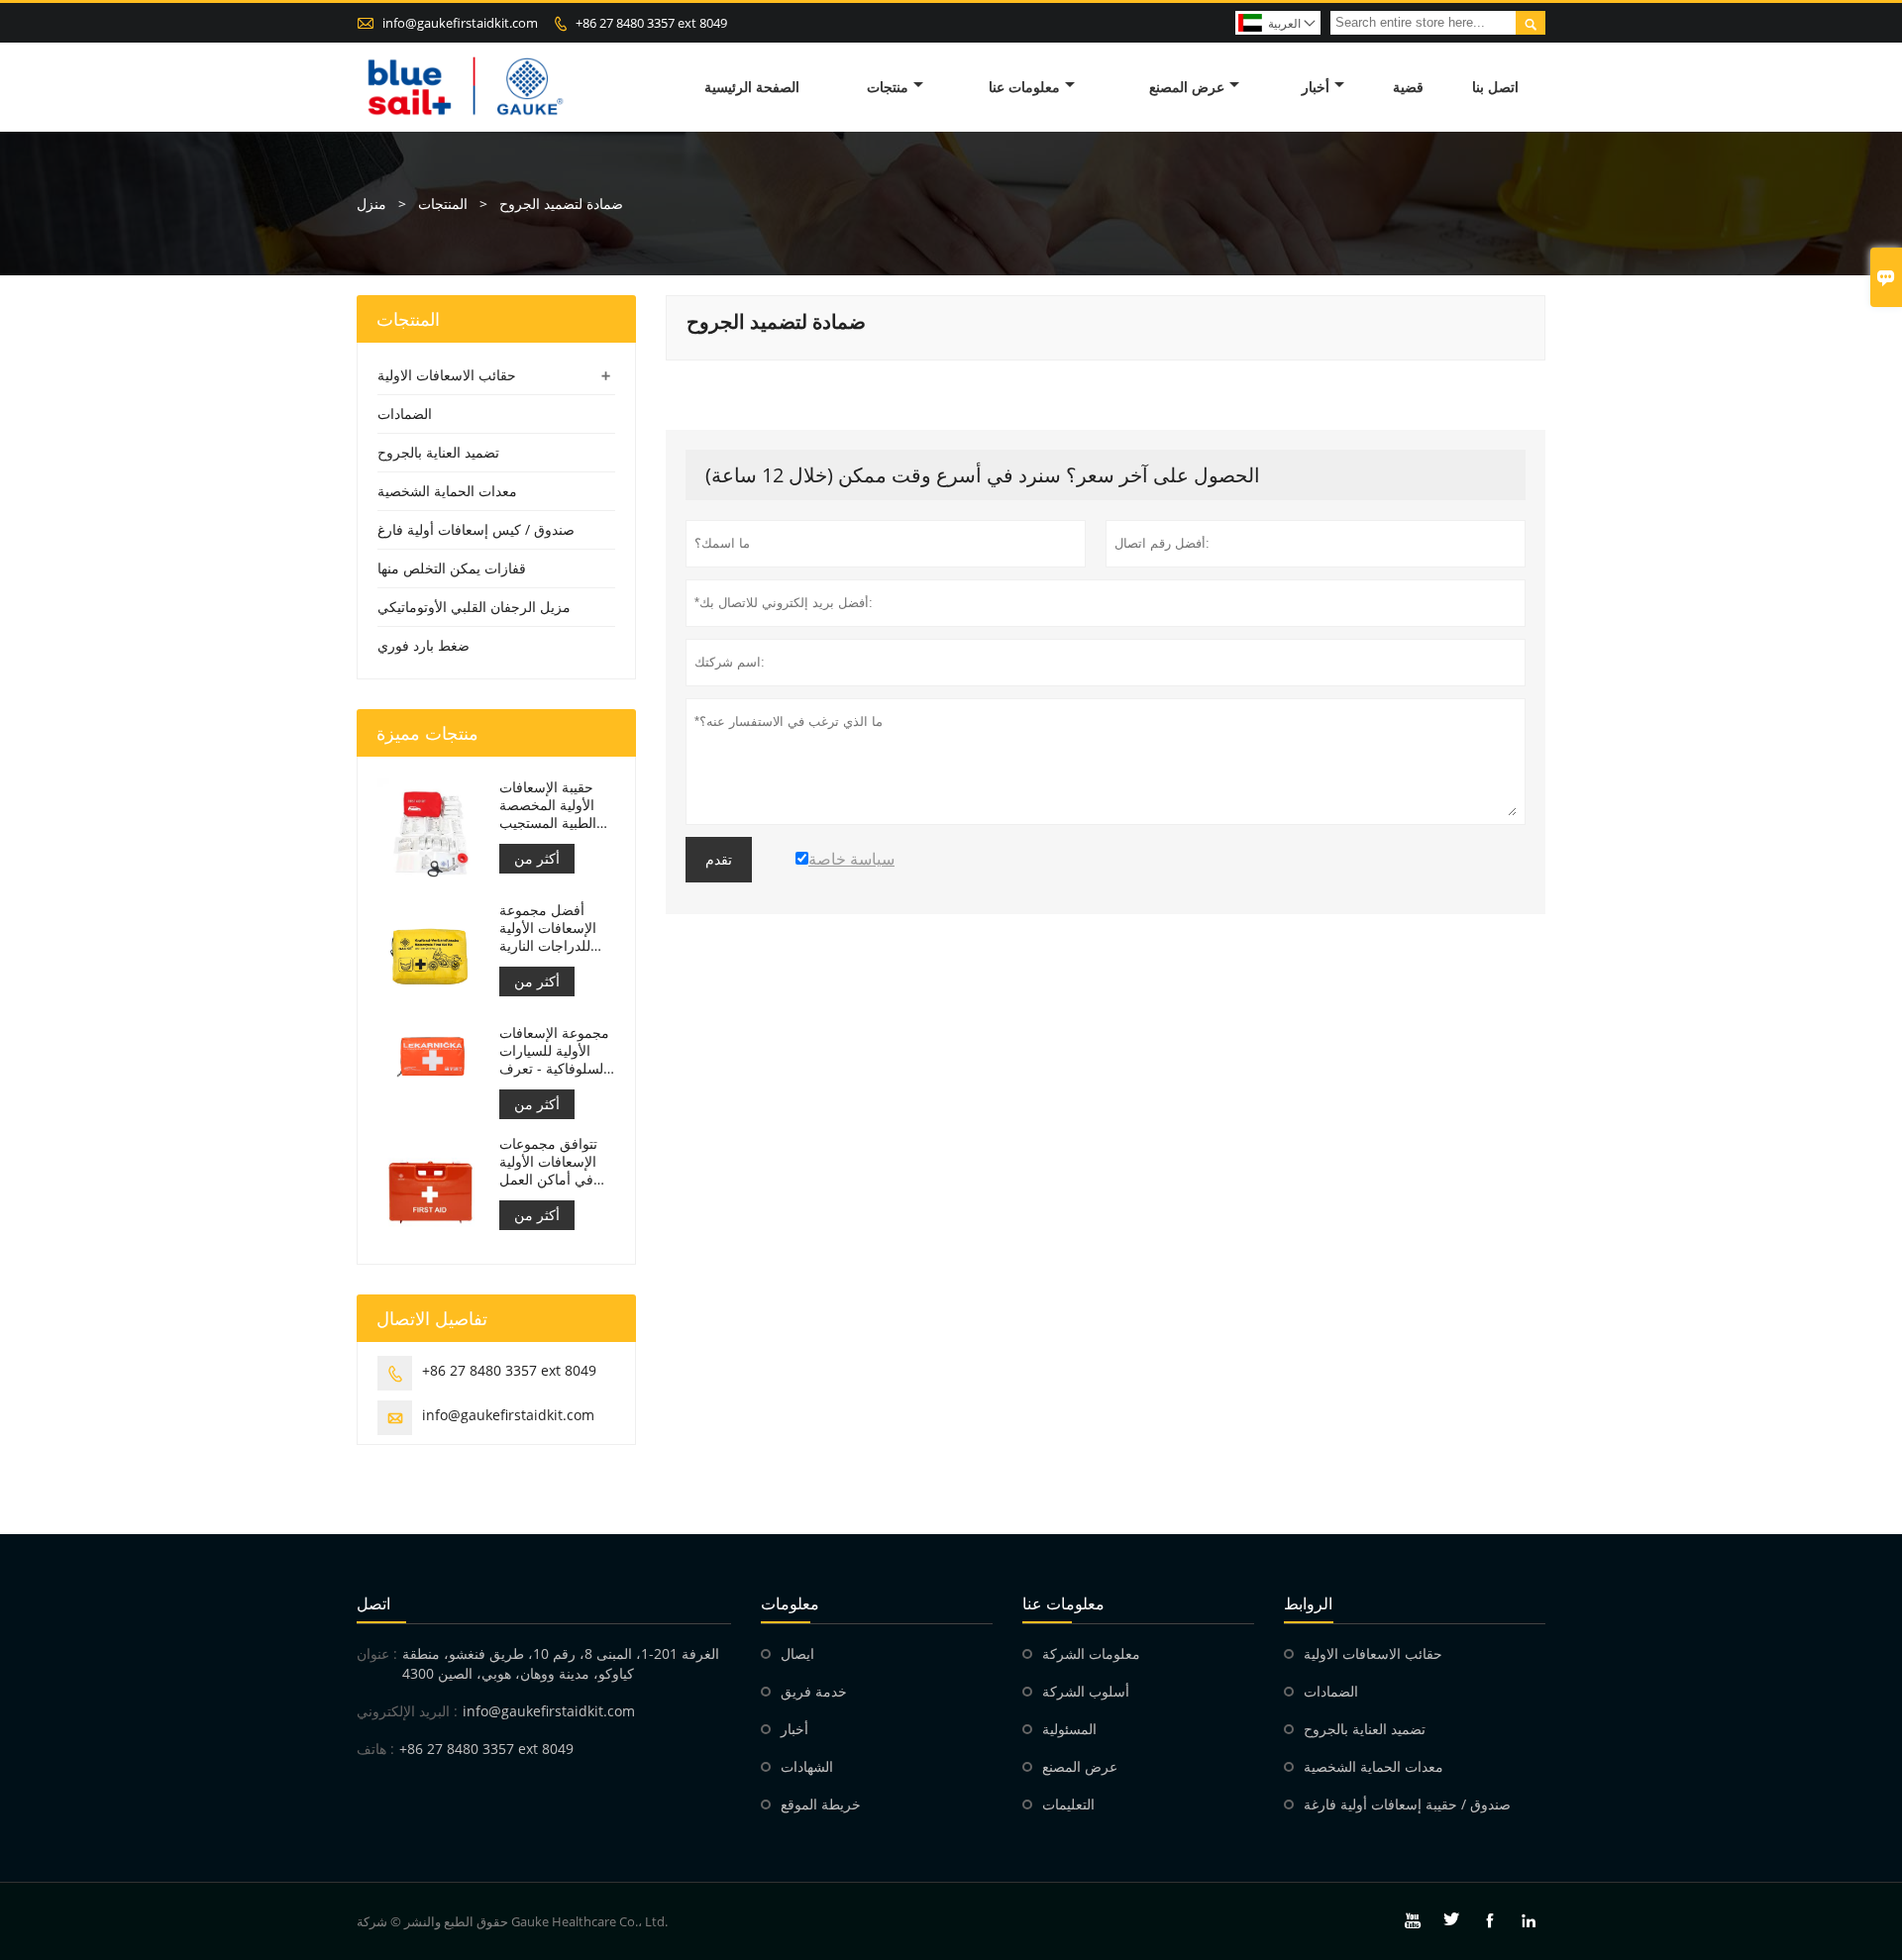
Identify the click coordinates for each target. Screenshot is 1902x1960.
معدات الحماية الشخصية (447, 491)
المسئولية (1069, 1729)
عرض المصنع (1187, 87)
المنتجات (443, 204)
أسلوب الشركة (1086, 1691)
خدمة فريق (814, 1691)
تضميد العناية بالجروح (438, 452)
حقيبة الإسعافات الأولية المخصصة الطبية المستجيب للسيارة (548, 805)
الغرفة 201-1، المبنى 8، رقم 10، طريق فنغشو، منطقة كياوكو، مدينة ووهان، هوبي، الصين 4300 (561, 1663)
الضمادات (405, 413)
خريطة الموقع (821, 1804)
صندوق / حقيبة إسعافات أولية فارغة (1407, 1804)
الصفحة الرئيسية (752, 87)
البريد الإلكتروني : (407, 1711)
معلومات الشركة (1091, 1653)
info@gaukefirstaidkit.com (460, 23)
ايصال (797, 1653)
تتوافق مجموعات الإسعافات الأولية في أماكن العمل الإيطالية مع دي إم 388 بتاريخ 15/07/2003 (551, 1162)
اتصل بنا (1495, 87)
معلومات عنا (1024, 87)
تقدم (719, 860)
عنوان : (377, 1653)
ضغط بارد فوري (423, 645)
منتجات (888, 87)
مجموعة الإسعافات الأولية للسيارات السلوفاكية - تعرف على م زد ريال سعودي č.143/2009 (554, 1051)
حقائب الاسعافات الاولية (447, 375)
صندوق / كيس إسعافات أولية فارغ (476, 529)
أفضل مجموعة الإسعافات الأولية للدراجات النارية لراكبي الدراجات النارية (548, 928)
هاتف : (375, 1749)
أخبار (1316, 87)
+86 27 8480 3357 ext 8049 (651, 23)
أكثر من (537, 858)
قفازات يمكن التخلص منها (452, 568)
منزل (371, 204)
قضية (1408, 87)
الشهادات (807, 1766)
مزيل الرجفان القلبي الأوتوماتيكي (474, 607)
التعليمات (1068, 1804)
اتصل (373, 1603)
